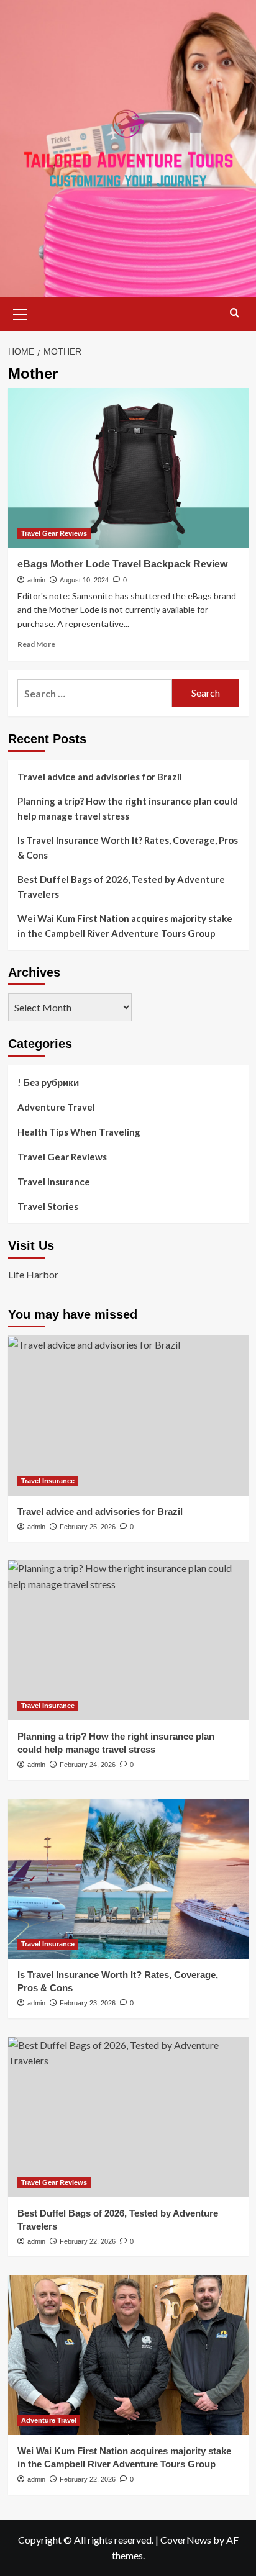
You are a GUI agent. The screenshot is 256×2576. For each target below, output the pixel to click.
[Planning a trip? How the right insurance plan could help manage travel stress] (128, 1640)
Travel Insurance (54, 1182)
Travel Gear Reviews (54, 533)
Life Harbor (33, 1274)
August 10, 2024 (84, 580)
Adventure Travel (56, 1107)
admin (36, 580)
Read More (36, 644)
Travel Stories (48, 1206)
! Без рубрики (48, 1082)
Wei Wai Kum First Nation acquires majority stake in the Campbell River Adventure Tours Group (125, 926)
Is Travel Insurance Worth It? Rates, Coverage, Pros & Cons (128, 847)
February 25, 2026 (88, 1527)
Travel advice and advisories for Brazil (100, 777)
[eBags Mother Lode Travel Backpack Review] (128, 468)
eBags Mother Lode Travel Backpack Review (122, 564)
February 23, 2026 (88, 2003)
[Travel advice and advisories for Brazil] (128, 1416)
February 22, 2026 (88, 2241)
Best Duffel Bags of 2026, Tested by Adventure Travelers (121, 887)
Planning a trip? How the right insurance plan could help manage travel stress (128, 808)
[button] (21, 312)
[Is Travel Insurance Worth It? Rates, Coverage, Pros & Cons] (128, 1879)
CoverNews (186, 2540)
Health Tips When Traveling (79, 1132)
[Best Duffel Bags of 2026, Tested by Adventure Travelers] (128, 2117)
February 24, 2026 (88, 1765)
